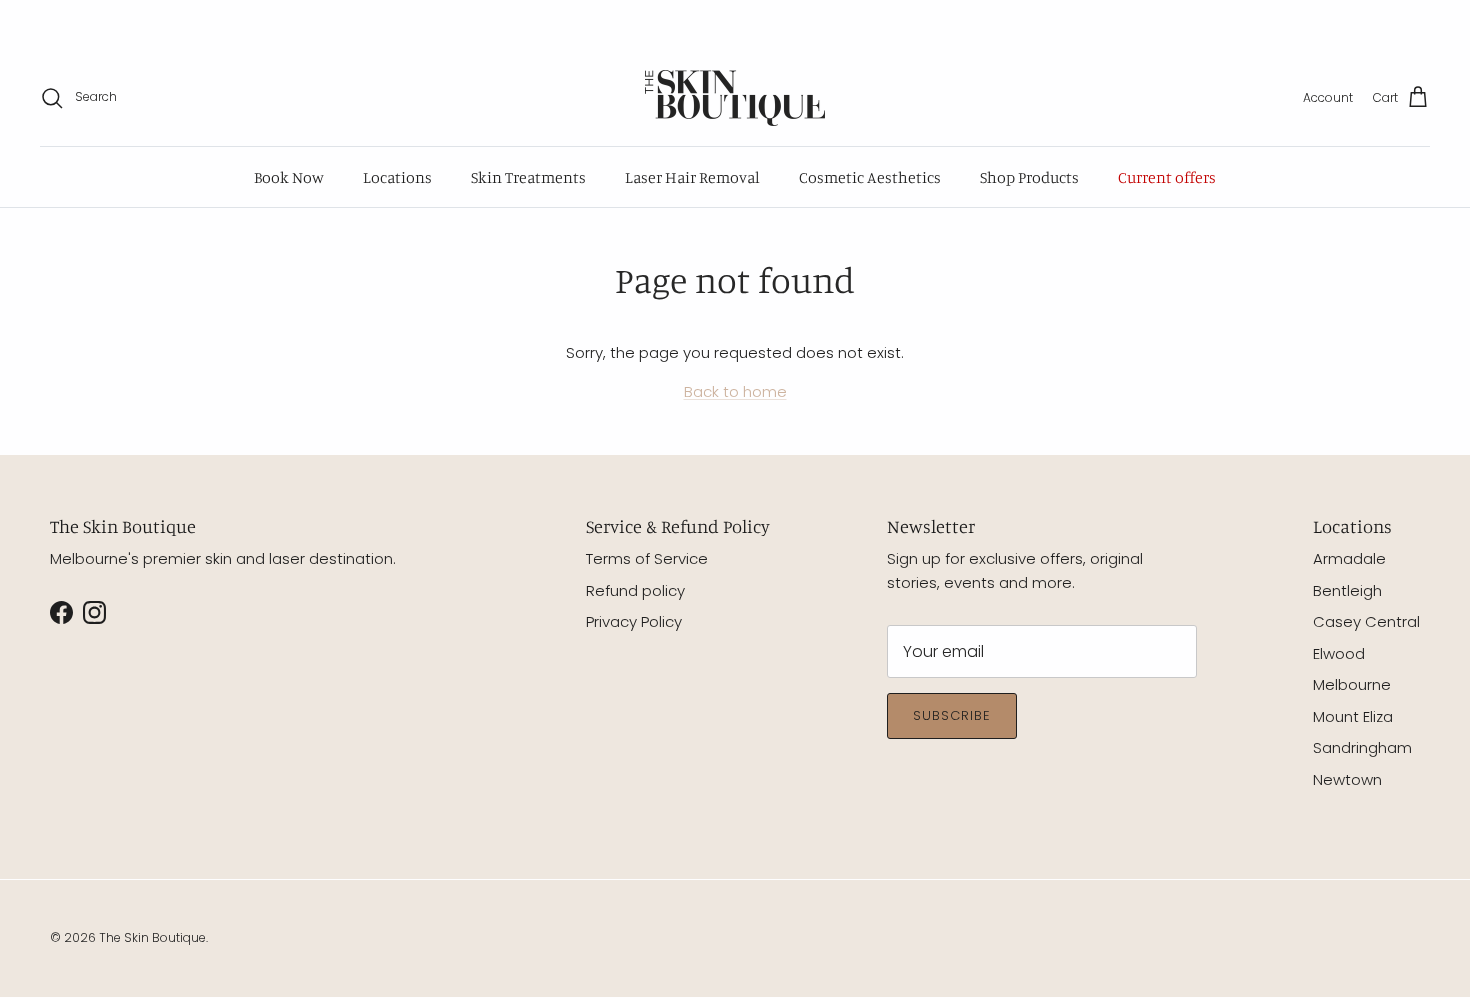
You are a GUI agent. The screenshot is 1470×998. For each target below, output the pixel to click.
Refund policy (635, 590)
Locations (397, 177)
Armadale (1349, 558)
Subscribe (952, 715)
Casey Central (1366, 621)
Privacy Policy (634, 621)
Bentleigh (1347, 590)
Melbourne (1352, 684)
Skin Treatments (528, 177)
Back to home (735, 391)
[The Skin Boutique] (735, 98)
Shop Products (1029, 177)
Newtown (1347, 779)
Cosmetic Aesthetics (870, 177)
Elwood (1339, 653)
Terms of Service (647, 558)
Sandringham (1362, 747)
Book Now (289, 177)
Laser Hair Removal (692, 177)
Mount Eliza (1353, 716)
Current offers (1167, 177)
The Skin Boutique (152, 937)
